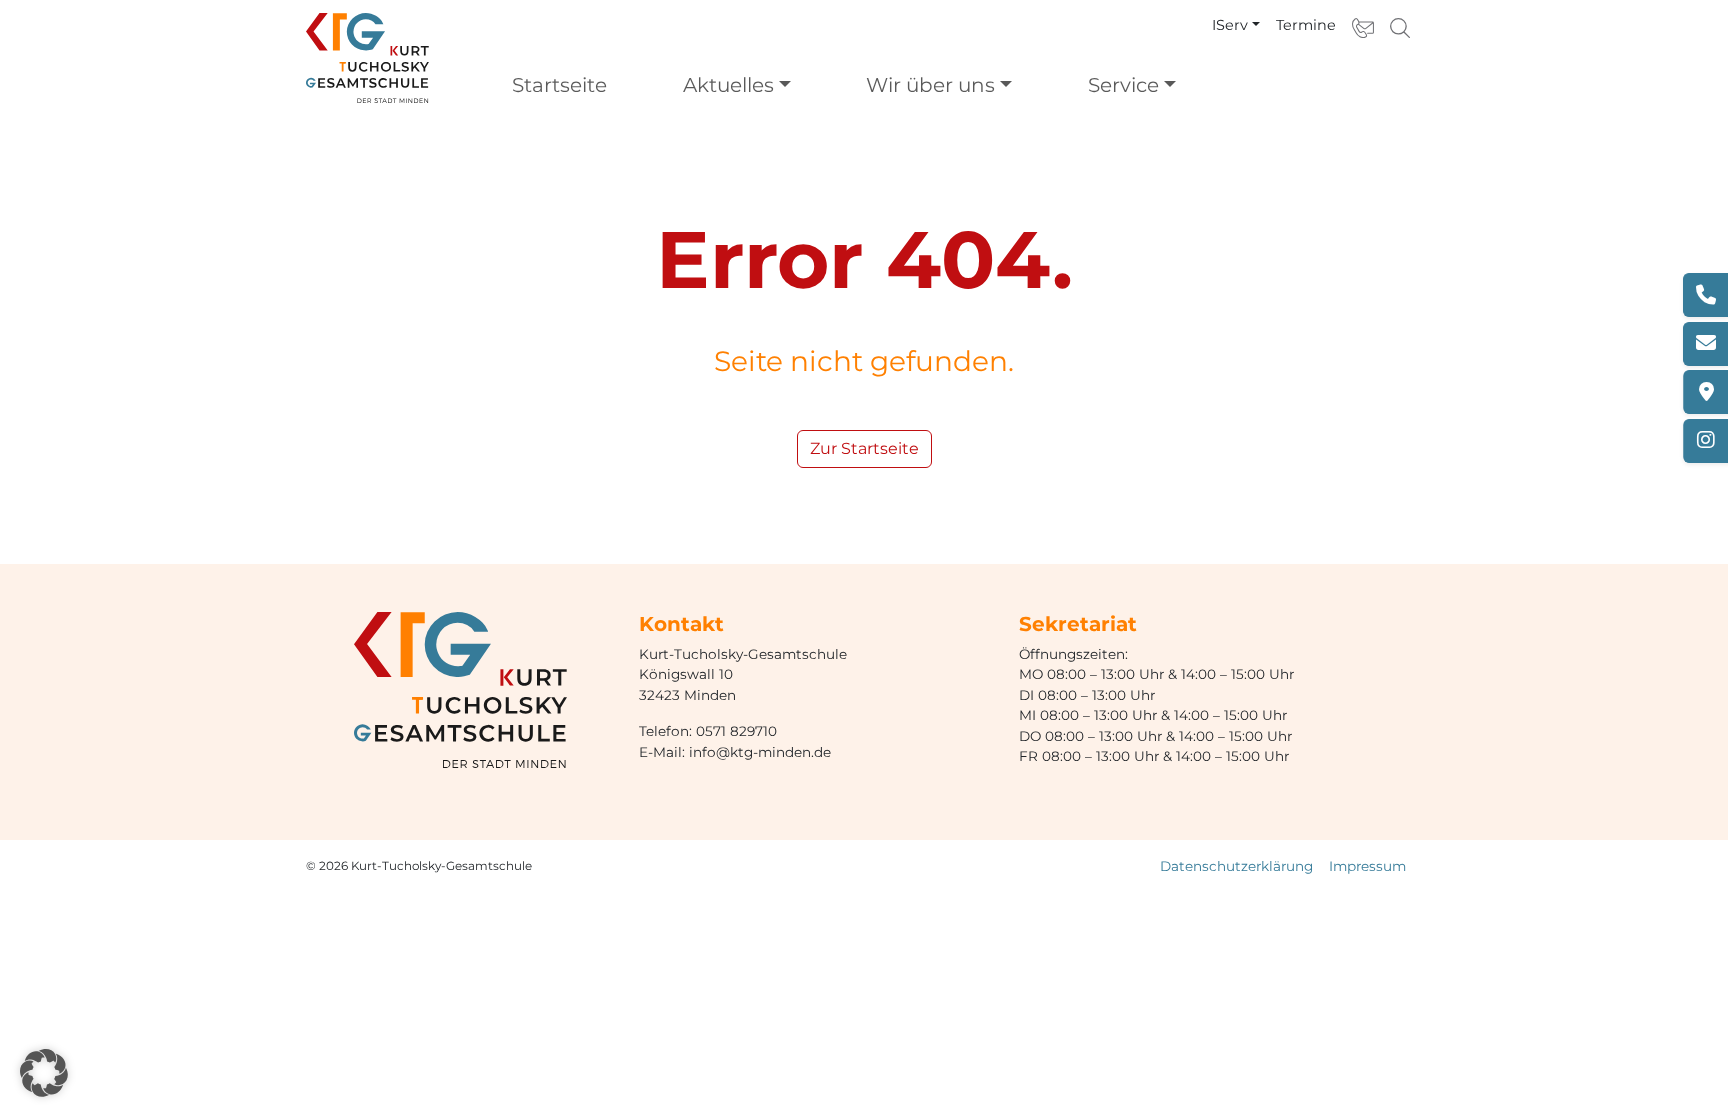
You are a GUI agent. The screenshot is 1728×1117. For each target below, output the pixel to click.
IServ (1230, 25)
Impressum (1367, 866)
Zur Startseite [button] (864, 448)
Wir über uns (930, 85)
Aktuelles (728, 85)
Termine (1306, 25)
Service (1123, 85)
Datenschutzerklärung (1236, 866)
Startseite (559, 85)
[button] (44, 1073)
